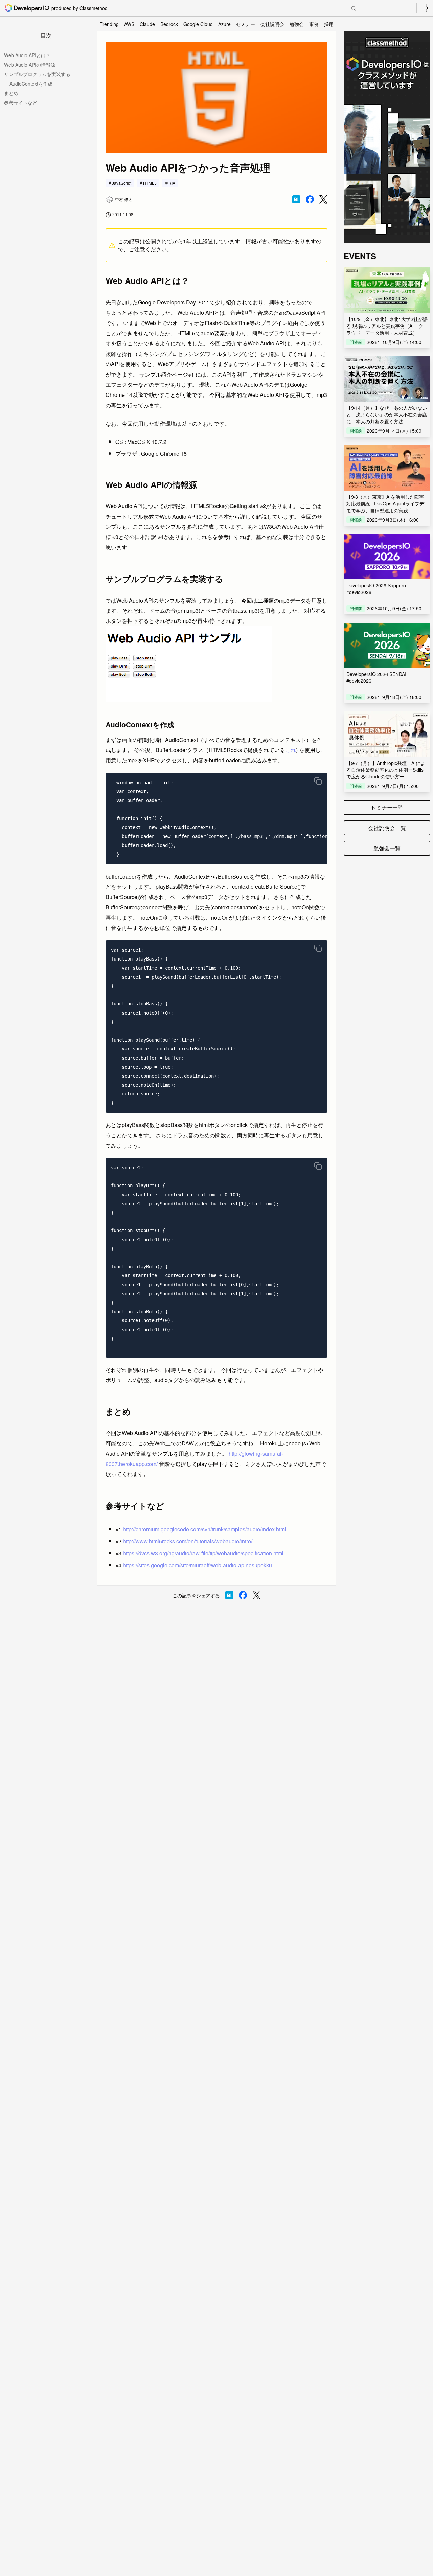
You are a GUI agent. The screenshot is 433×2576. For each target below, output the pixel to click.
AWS (129, 24)
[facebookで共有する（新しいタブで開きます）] (310, 199)
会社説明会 (272, 24)
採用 (329, 24)
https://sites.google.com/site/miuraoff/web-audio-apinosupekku (197, 1565)
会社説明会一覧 (387, 828)
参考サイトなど (21, 103)
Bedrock (169, 24)
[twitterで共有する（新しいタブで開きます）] (323, 199)
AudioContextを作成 (31, 84)
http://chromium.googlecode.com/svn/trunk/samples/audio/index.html (204, 1529)
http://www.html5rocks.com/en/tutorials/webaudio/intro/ (188, 1541)
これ (291, 750)
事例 (314, 24)
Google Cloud (198, 24)
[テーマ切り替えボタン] (426, 8)
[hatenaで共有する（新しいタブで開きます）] (296, 199)
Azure (224, 24)
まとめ (11, 93)
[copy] (318, 781)
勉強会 (297, 24)
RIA (172, 183)
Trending (109, 24)
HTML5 (150, 183)
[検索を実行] (354, 8)
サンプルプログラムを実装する (37, 74)
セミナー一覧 (387, 807)
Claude (147, 24)
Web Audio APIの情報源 (30, 65)
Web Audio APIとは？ (27, 55)
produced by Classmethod (79, 8)
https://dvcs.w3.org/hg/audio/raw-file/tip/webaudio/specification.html (203, 1553)
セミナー (246, 24)
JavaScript (122, 183)
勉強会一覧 (387, 848)
